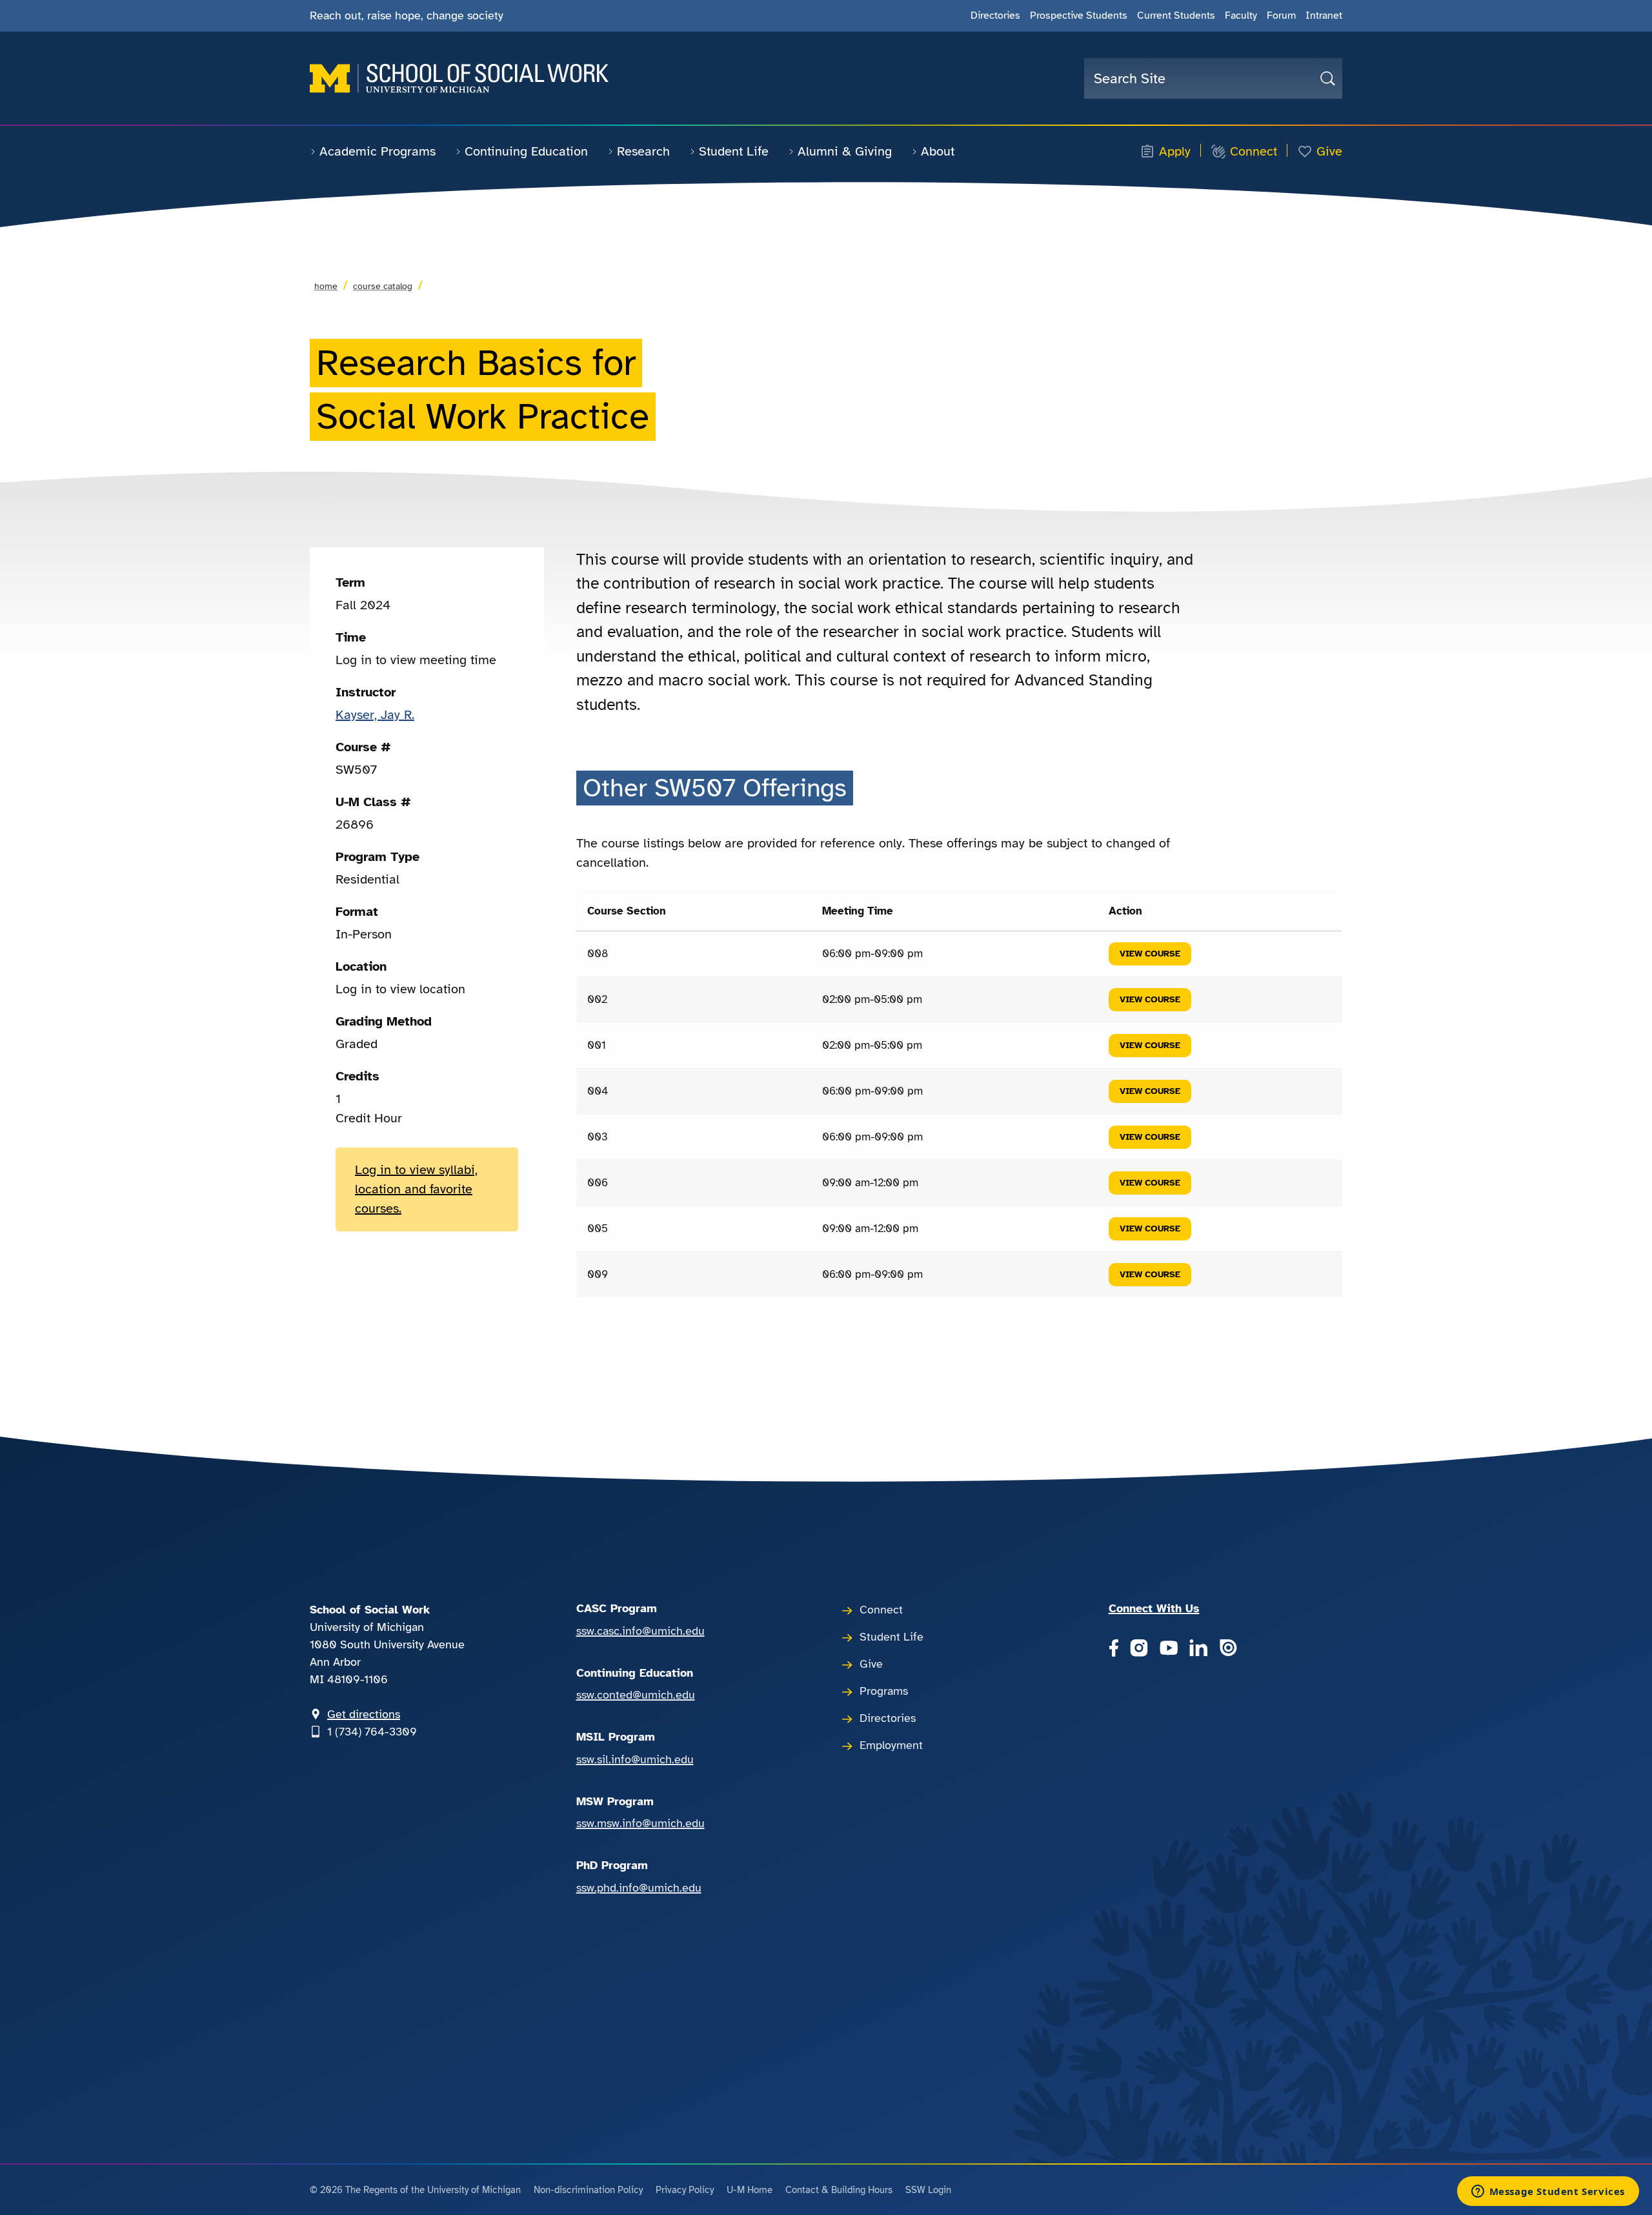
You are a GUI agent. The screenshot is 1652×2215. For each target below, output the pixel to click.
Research (643, 151)
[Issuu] (1228, 1649)
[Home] (459, 78)
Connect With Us (1154, 1608)
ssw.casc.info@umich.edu (640, 1631)
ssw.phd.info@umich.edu (639, 1888)
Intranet (1324, 15)
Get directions (364, 1714)
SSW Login (928, 2190)
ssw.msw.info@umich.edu (640, 1823)
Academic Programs (378, 151)
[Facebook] (1113, 1649)
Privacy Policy (685, 2190)
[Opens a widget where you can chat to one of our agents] (1548, 2192)
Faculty (1241, 15)
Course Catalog (383, 286)
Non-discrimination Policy (588, 2190)
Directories (995, 15)
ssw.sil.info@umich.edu (635, 1759)
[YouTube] (1169, 1649)
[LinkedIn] (1198, 1649)
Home (326, 286)
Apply (1175, 152)
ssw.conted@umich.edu (636, 1695)
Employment (891, 1745)
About (938, 151)
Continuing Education (526, 151)
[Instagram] (1139, 1649)
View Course (1150, 954)
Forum (1281, 15)
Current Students (1176, 15)
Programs (884, 1691)
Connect (1254, 152)
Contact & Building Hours (839, 2190)
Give (1329, 152)
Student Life (734, 151)
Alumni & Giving (845, 151)
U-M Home (750, 2190)
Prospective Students (1079, 15)
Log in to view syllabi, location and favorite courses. (416, 1189)
